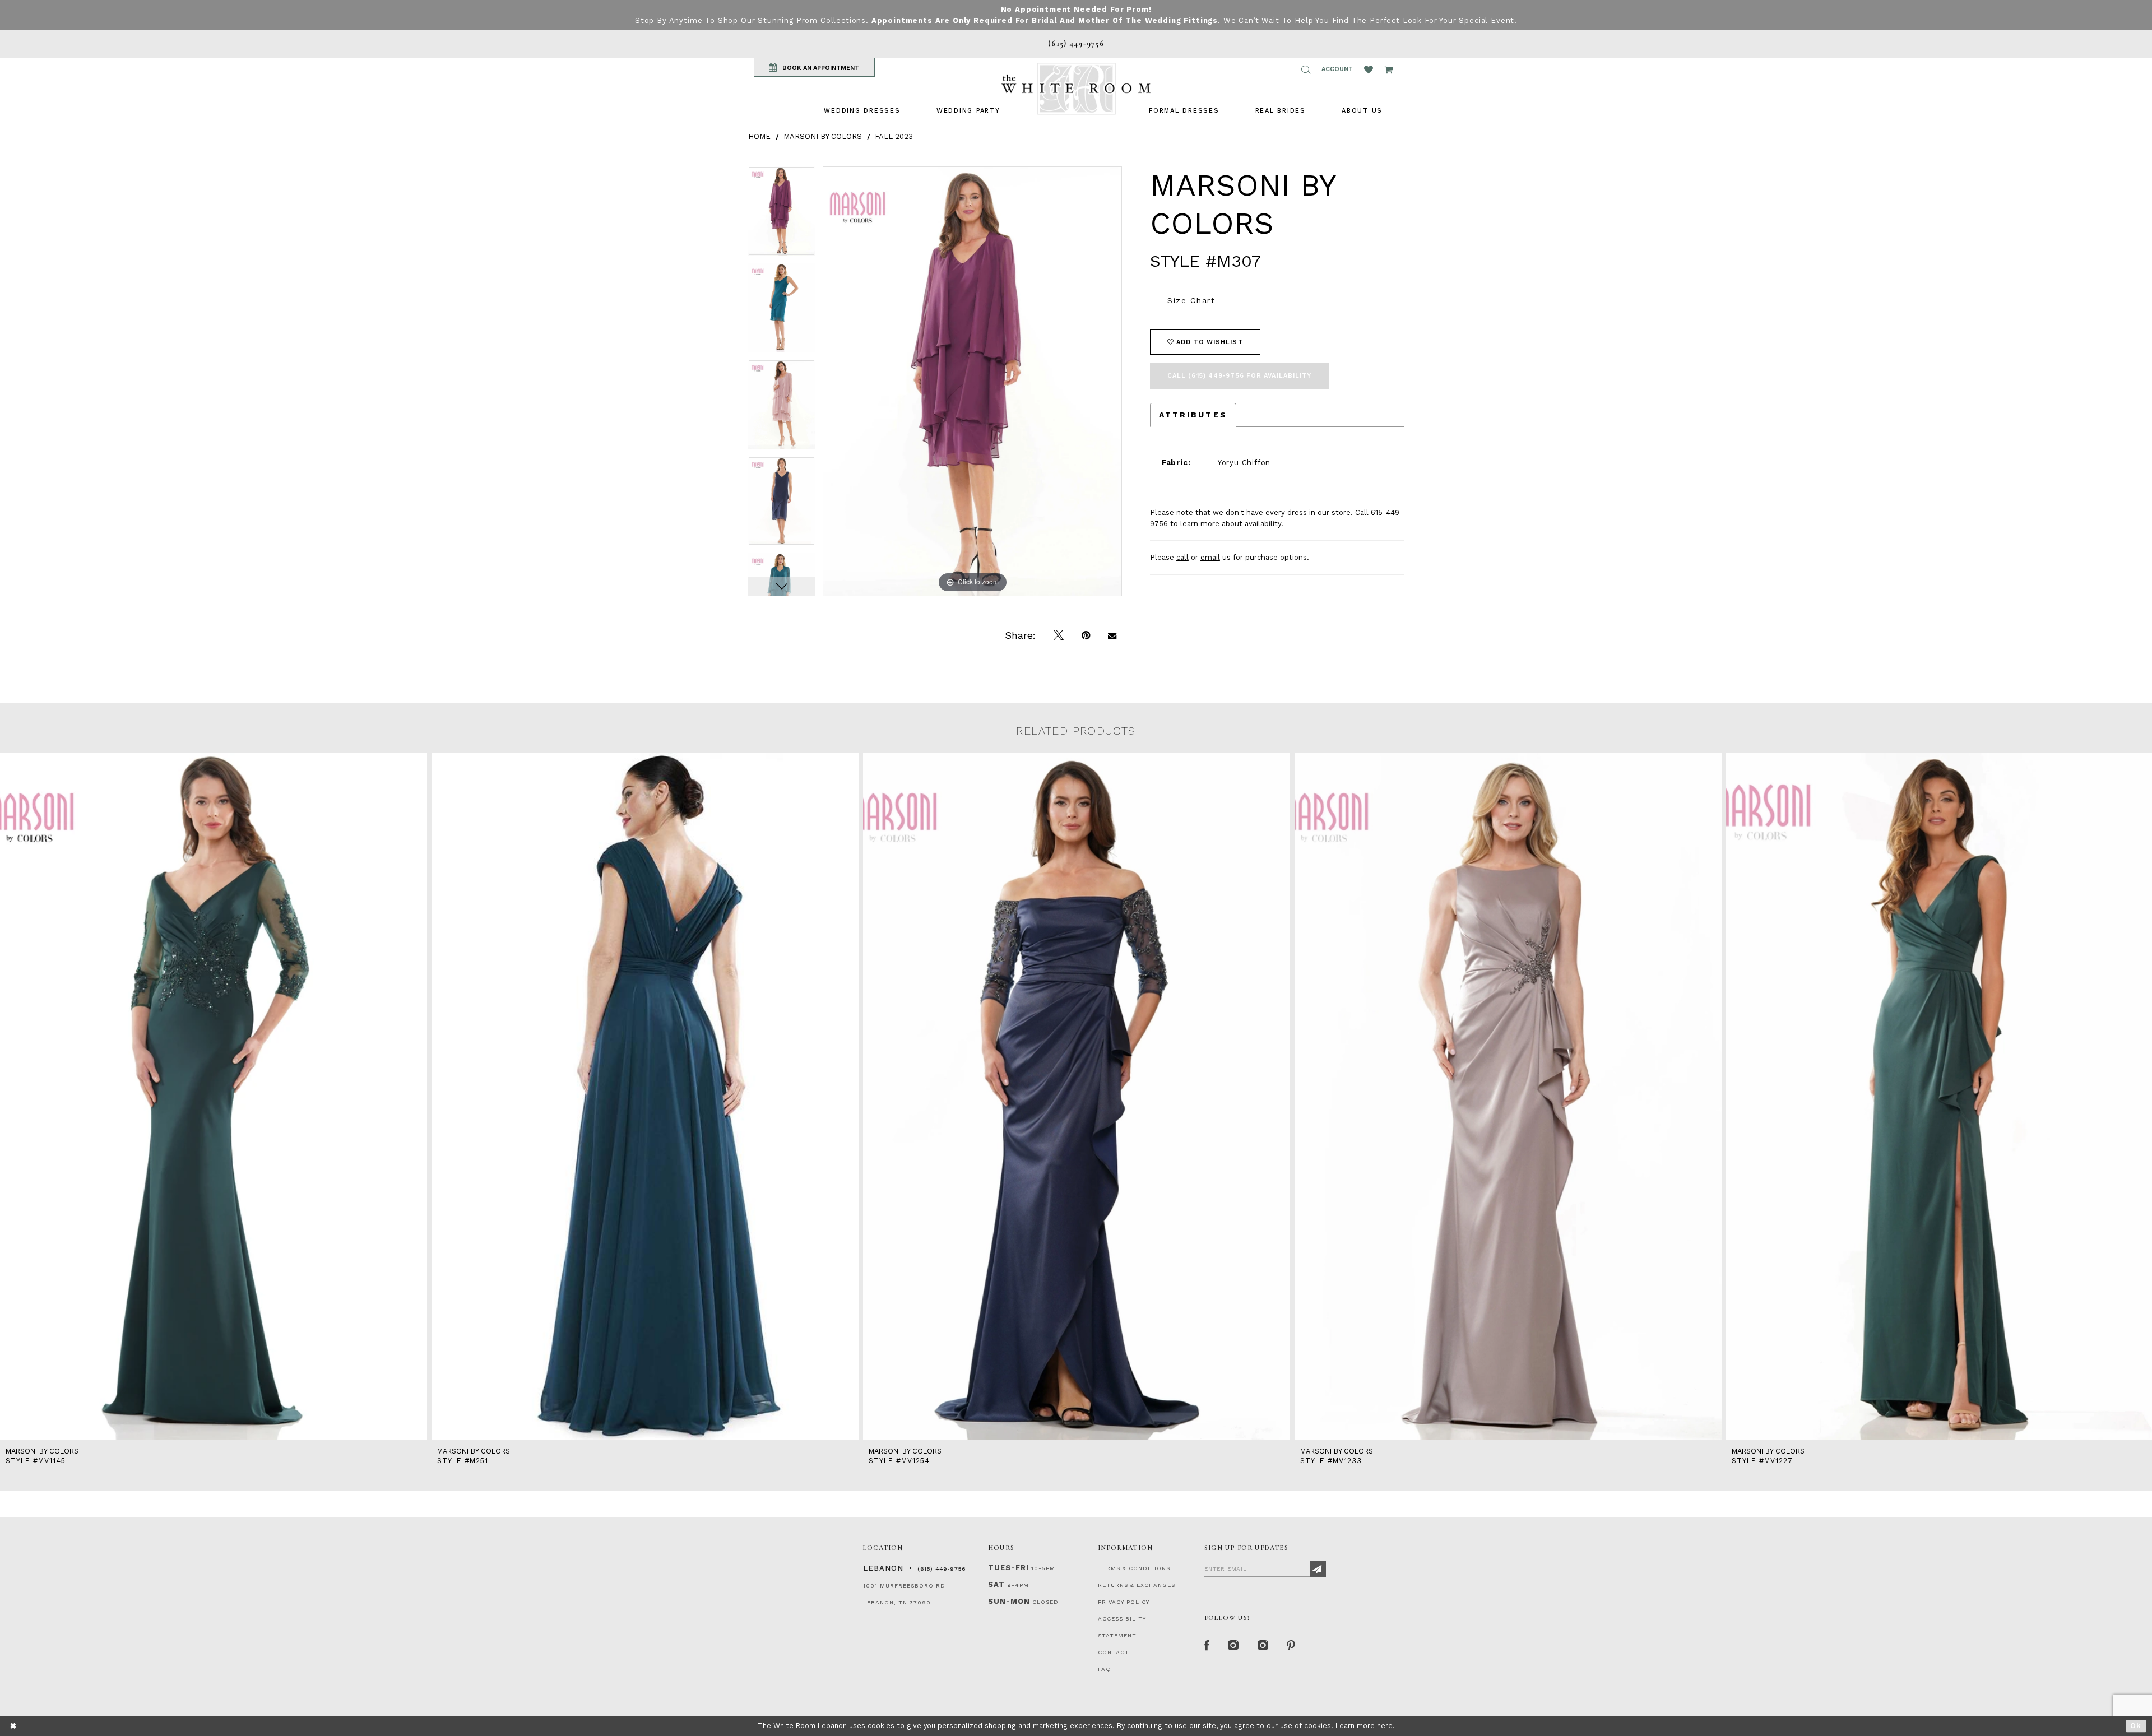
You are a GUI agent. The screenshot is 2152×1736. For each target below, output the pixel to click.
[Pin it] (1086, 635)
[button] (1306, 69)
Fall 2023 (894, 136)
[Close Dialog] (14, 1726)
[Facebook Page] (1207, 1646)
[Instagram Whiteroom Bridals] (1263, 1646)
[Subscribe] (1318, 1569)
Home (759, 136)
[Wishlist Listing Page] (1369, 69)
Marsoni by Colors (823, 136)
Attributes (1193, 415)
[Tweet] (1059, 635)
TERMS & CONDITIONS (1134, 1568)
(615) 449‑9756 (941, 1569)
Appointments (902, 20)
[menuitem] (862, 111)
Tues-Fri (1008, 1568)
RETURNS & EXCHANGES (1137, 1585)
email (1210, 557)
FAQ (1105, 1669)
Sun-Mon (1009, 1601)
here (1385, 1726)
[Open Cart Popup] (1388, 69)
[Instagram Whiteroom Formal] (1234, 1646)
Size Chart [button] (1191, 300)
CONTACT (1114, 1652)
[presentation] (214, 1096)
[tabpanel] (782, 215)
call (1182, 557)
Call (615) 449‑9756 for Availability (1240, 376)
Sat (996, 1584)
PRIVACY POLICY (1124, 1602)
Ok (2136, 1726)
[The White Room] (1076, 89)
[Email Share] (1112, 635)
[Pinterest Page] (1291, 1646)
